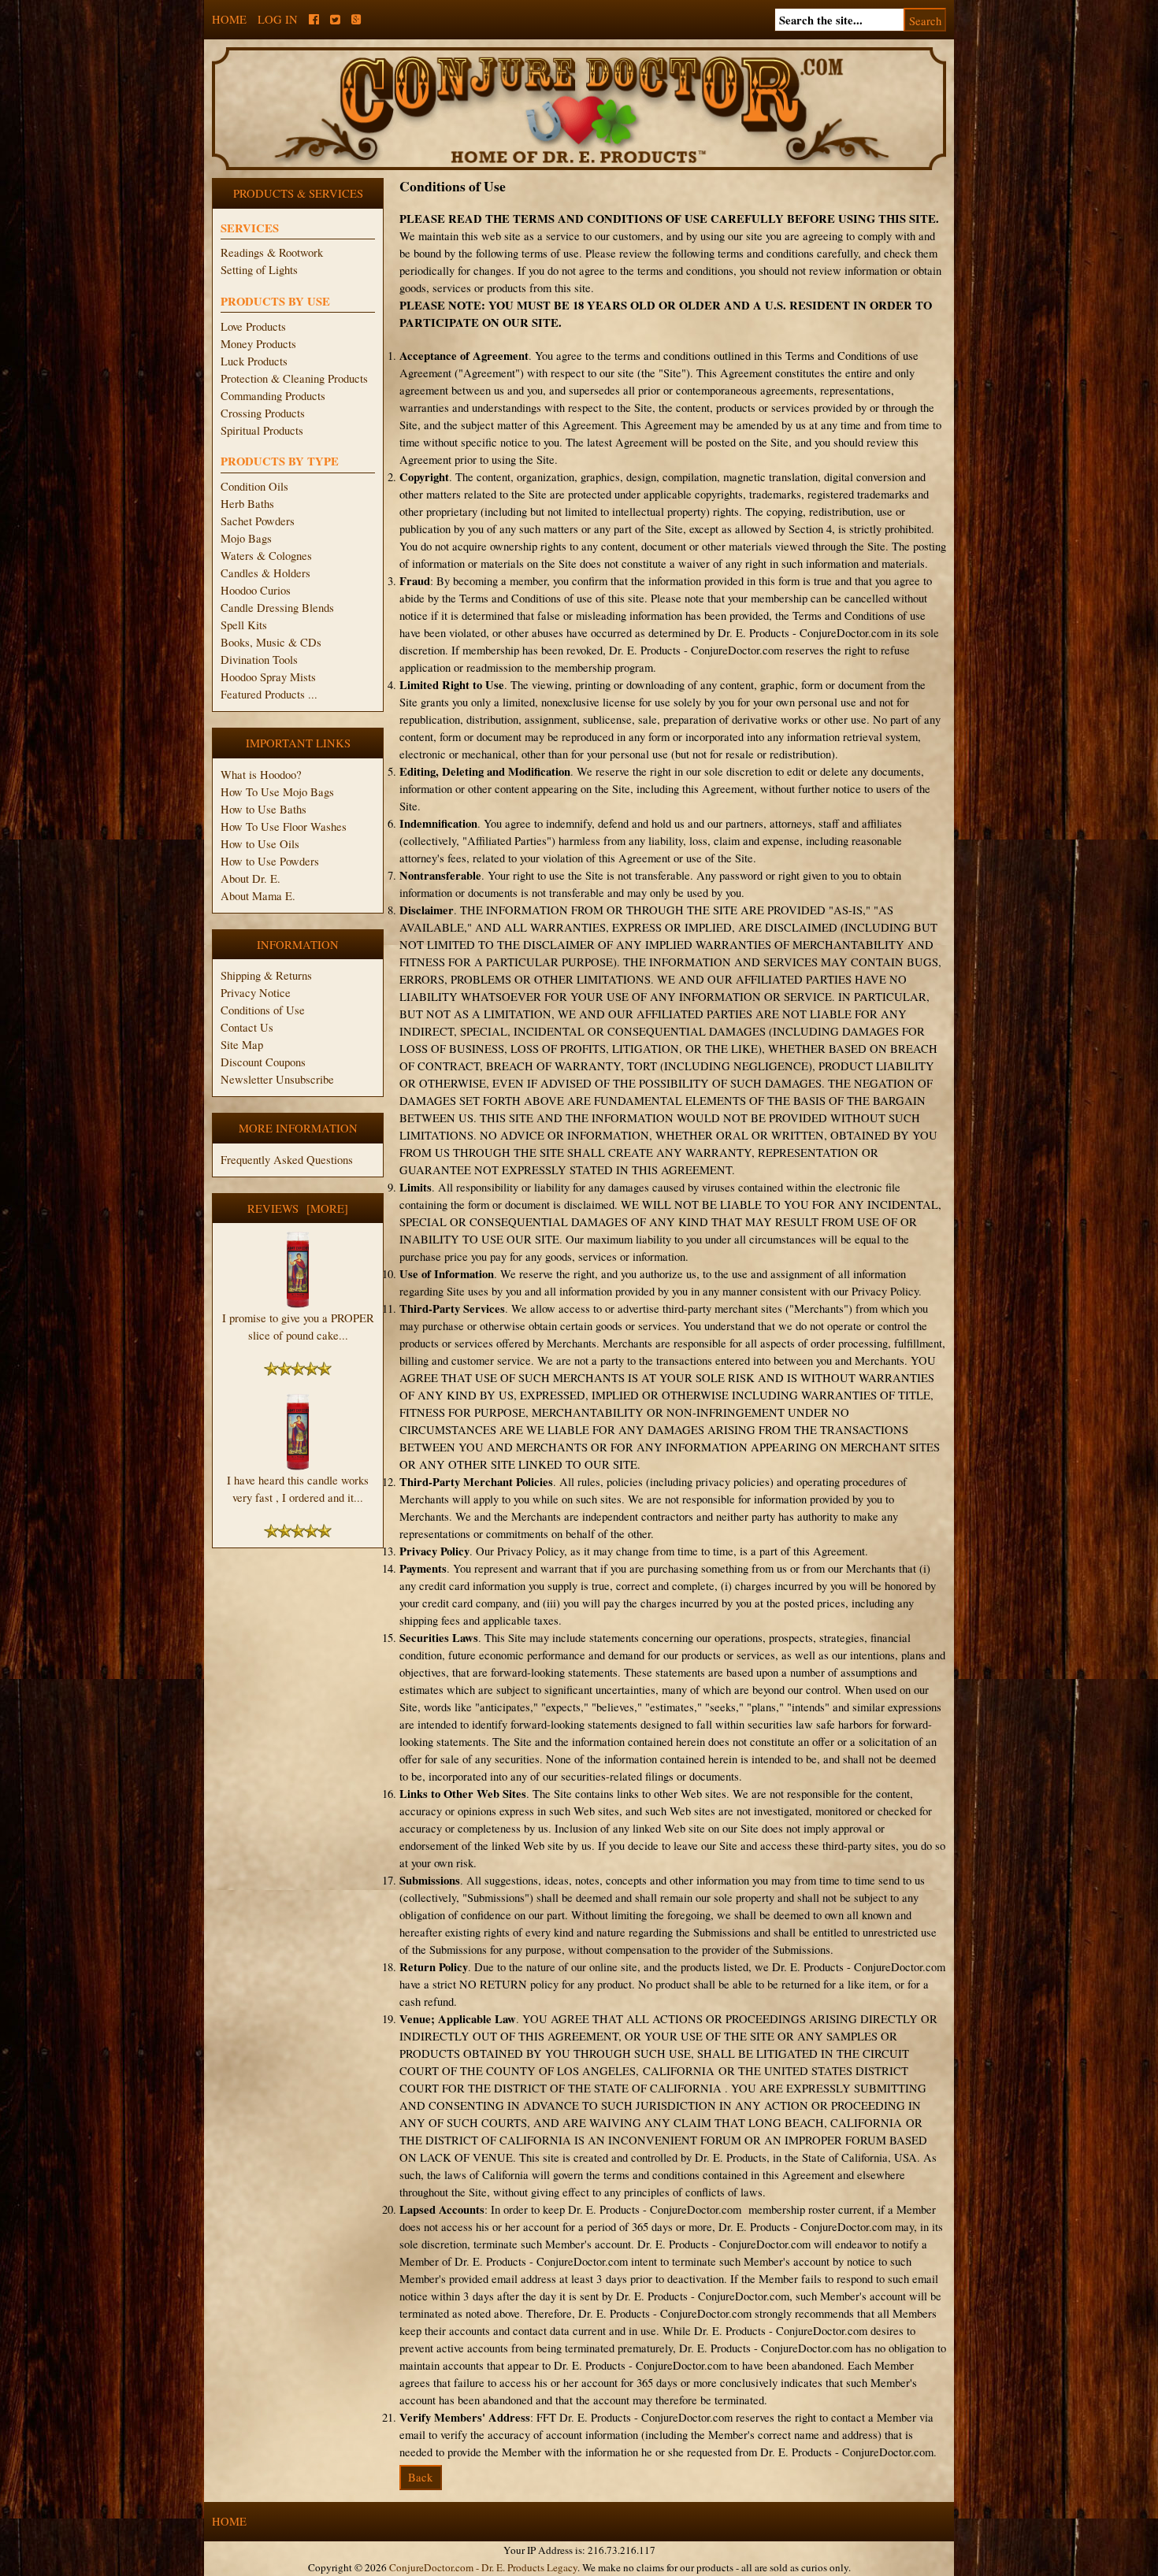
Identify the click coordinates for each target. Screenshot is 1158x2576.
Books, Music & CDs (271, 642)
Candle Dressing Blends (277, 608)
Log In (278, 19)
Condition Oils (254, 486)
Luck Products (254, 361)
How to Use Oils (260, 844)
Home (229, 19)
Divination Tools (259, 660)
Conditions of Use (263, 1010)
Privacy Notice (256, 993)
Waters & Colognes (266, 556)
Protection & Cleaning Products (294, 378)
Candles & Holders (265, 573)
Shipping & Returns (266, 975)
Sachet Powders (258, 521)
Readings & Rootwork (272, 252)
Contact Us (247, 1027)
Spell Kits (244, 625)
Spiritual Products (262, 430)
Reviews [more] (298, 1208)
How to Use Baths (264, 809)
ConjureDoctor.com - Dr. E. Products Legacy (483, 2567)
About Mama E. (258, 896)
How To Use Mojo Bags (277, 792)
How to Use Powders (270, 861)
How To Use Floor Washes (284, 827)
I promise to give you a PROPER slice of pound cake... (298, 1327)
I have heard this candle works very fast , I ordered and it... (298, 1489)
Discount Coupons (263, 1062)
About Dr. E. (251, 878)
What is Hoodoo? (261, 775)
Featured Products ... (269, 694)
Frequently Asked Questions (287, 1160)
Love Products (253, 326)
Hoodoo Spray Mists (268, 677)
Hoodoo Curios (256, 590)
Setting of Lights (259, 270)
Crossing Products (263, 413)
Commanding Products (273, 396)
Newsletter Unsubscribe (277, 1079)
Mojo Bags (246, 538)
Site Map (242, 1045)
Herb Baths (247, 504)
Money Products (258, 344)
